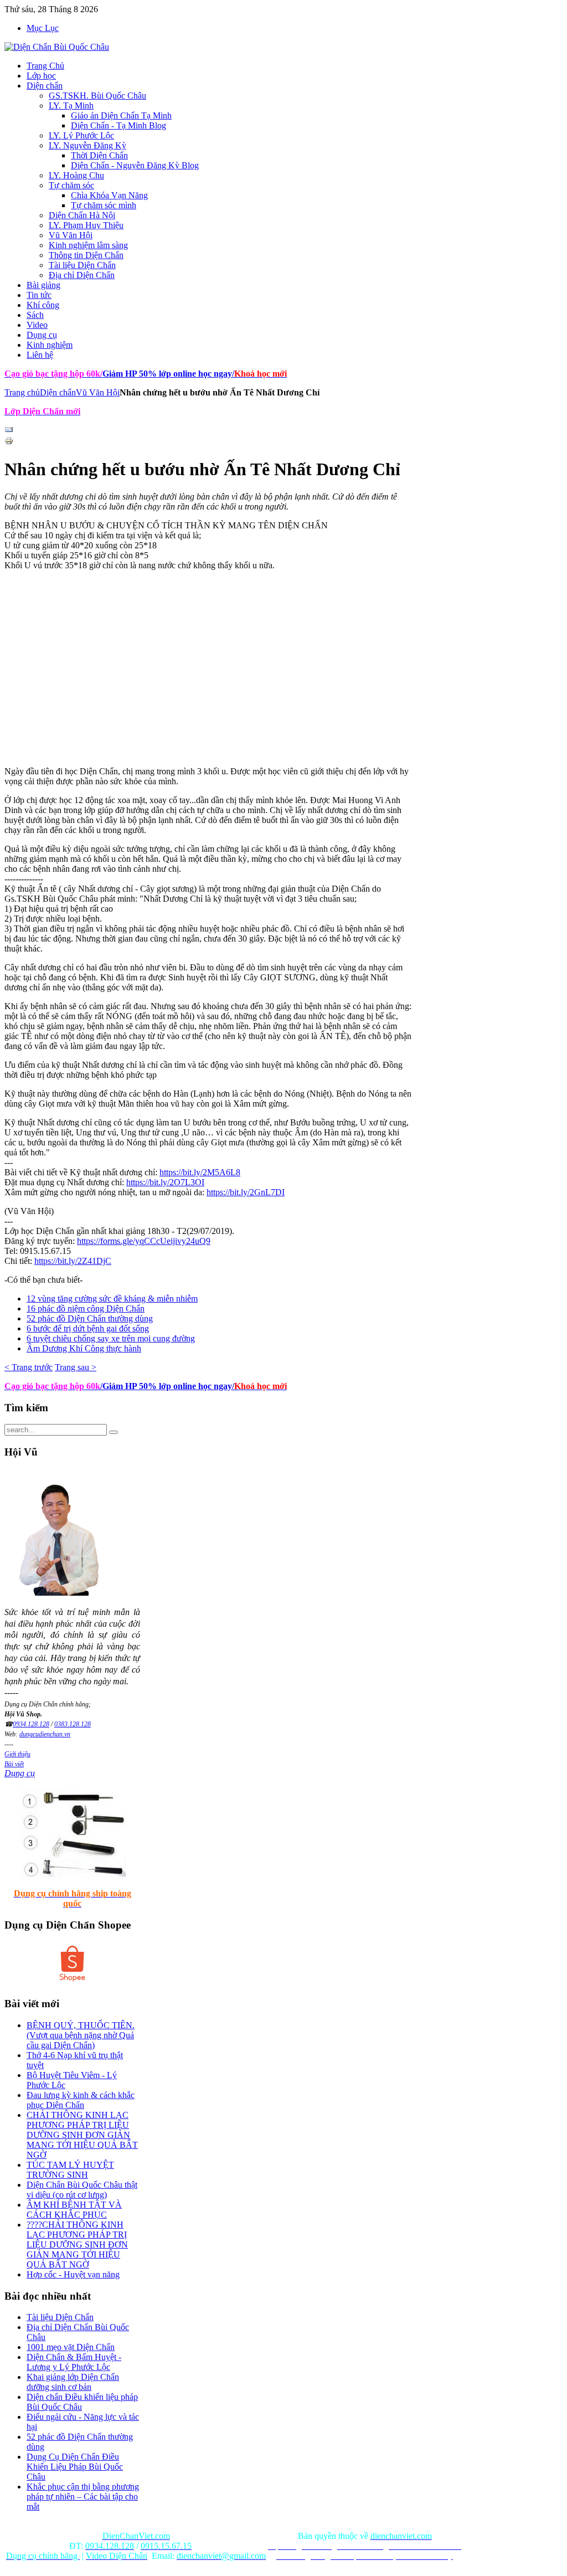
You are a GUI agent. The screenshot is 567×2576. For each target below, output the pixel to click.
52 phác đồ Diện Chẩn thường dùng (90, 1318)
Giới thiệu (17, 1754)
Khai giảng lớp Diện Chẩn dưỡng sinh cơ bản (73, 2382)
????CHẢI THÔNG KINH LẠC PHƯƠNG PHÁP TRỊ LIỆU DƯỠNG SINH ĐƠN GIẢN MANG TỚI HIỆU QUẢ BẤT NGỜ (77, 2245)
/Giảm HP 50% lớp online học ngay (166, 1386)
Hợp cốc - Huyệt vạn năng (73, 2274)
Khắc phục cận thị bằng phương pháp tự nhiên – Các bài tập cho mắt (83, 2497)
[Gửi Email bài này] (9, 431)
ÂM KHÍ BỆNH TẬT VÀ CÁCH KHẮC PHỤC (74, 2210)
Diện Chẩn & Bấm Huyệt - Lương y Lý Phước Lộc (74, 2362)
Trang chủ (22, 392)
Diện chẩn (58, 392)
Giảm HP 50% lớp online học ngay (166, 374)
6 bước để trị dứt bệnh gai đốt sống (88, 1328)
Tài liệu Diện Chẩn (60, 2317)
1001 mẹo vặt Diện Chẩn (71, 2347)
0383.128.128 (73, 1724)
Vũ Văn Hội (98, 392)
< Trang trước (29, 1367)
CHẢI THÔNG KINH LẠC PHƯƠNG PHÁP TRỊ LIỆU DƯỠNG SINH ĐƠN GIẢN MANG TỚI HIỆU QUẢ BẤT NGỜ (82, 2135)
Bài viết (14, 1764)
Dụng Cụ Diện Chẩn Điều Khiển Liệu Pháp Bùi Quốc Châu (75, 2467)
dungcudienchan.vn (45, 1734)
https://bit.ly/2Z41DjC (73, 1261)
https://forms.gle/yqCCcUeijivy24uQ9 (144, 1241)
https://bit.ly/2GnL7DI (246, 1192)
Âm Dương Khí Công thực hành (84, 1348)
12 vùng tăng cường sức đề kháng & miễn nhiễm (112, 1299)
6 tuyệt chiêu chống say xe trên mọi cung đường (111, 1338)
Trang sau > (76, 1367)
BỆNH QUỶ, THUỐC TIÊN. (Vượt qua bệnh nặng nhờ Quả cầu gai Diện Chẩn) (81, 2035)
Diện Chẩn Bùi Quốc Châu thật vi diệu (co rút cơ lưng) (82, 2190)
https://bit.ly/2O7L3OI (165, 1182)
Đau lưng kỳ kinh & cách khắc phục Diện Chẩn (81, 2100)
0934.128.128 (31, 1724)
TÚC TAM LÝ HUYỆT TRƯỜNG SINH (70, 2170)
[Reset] (114, 1432)
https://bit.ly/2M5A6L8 (200, 1172)
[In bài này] (9, 442)
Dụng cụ (20, 1773)
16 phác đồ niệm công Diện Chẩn (86, 1308)
